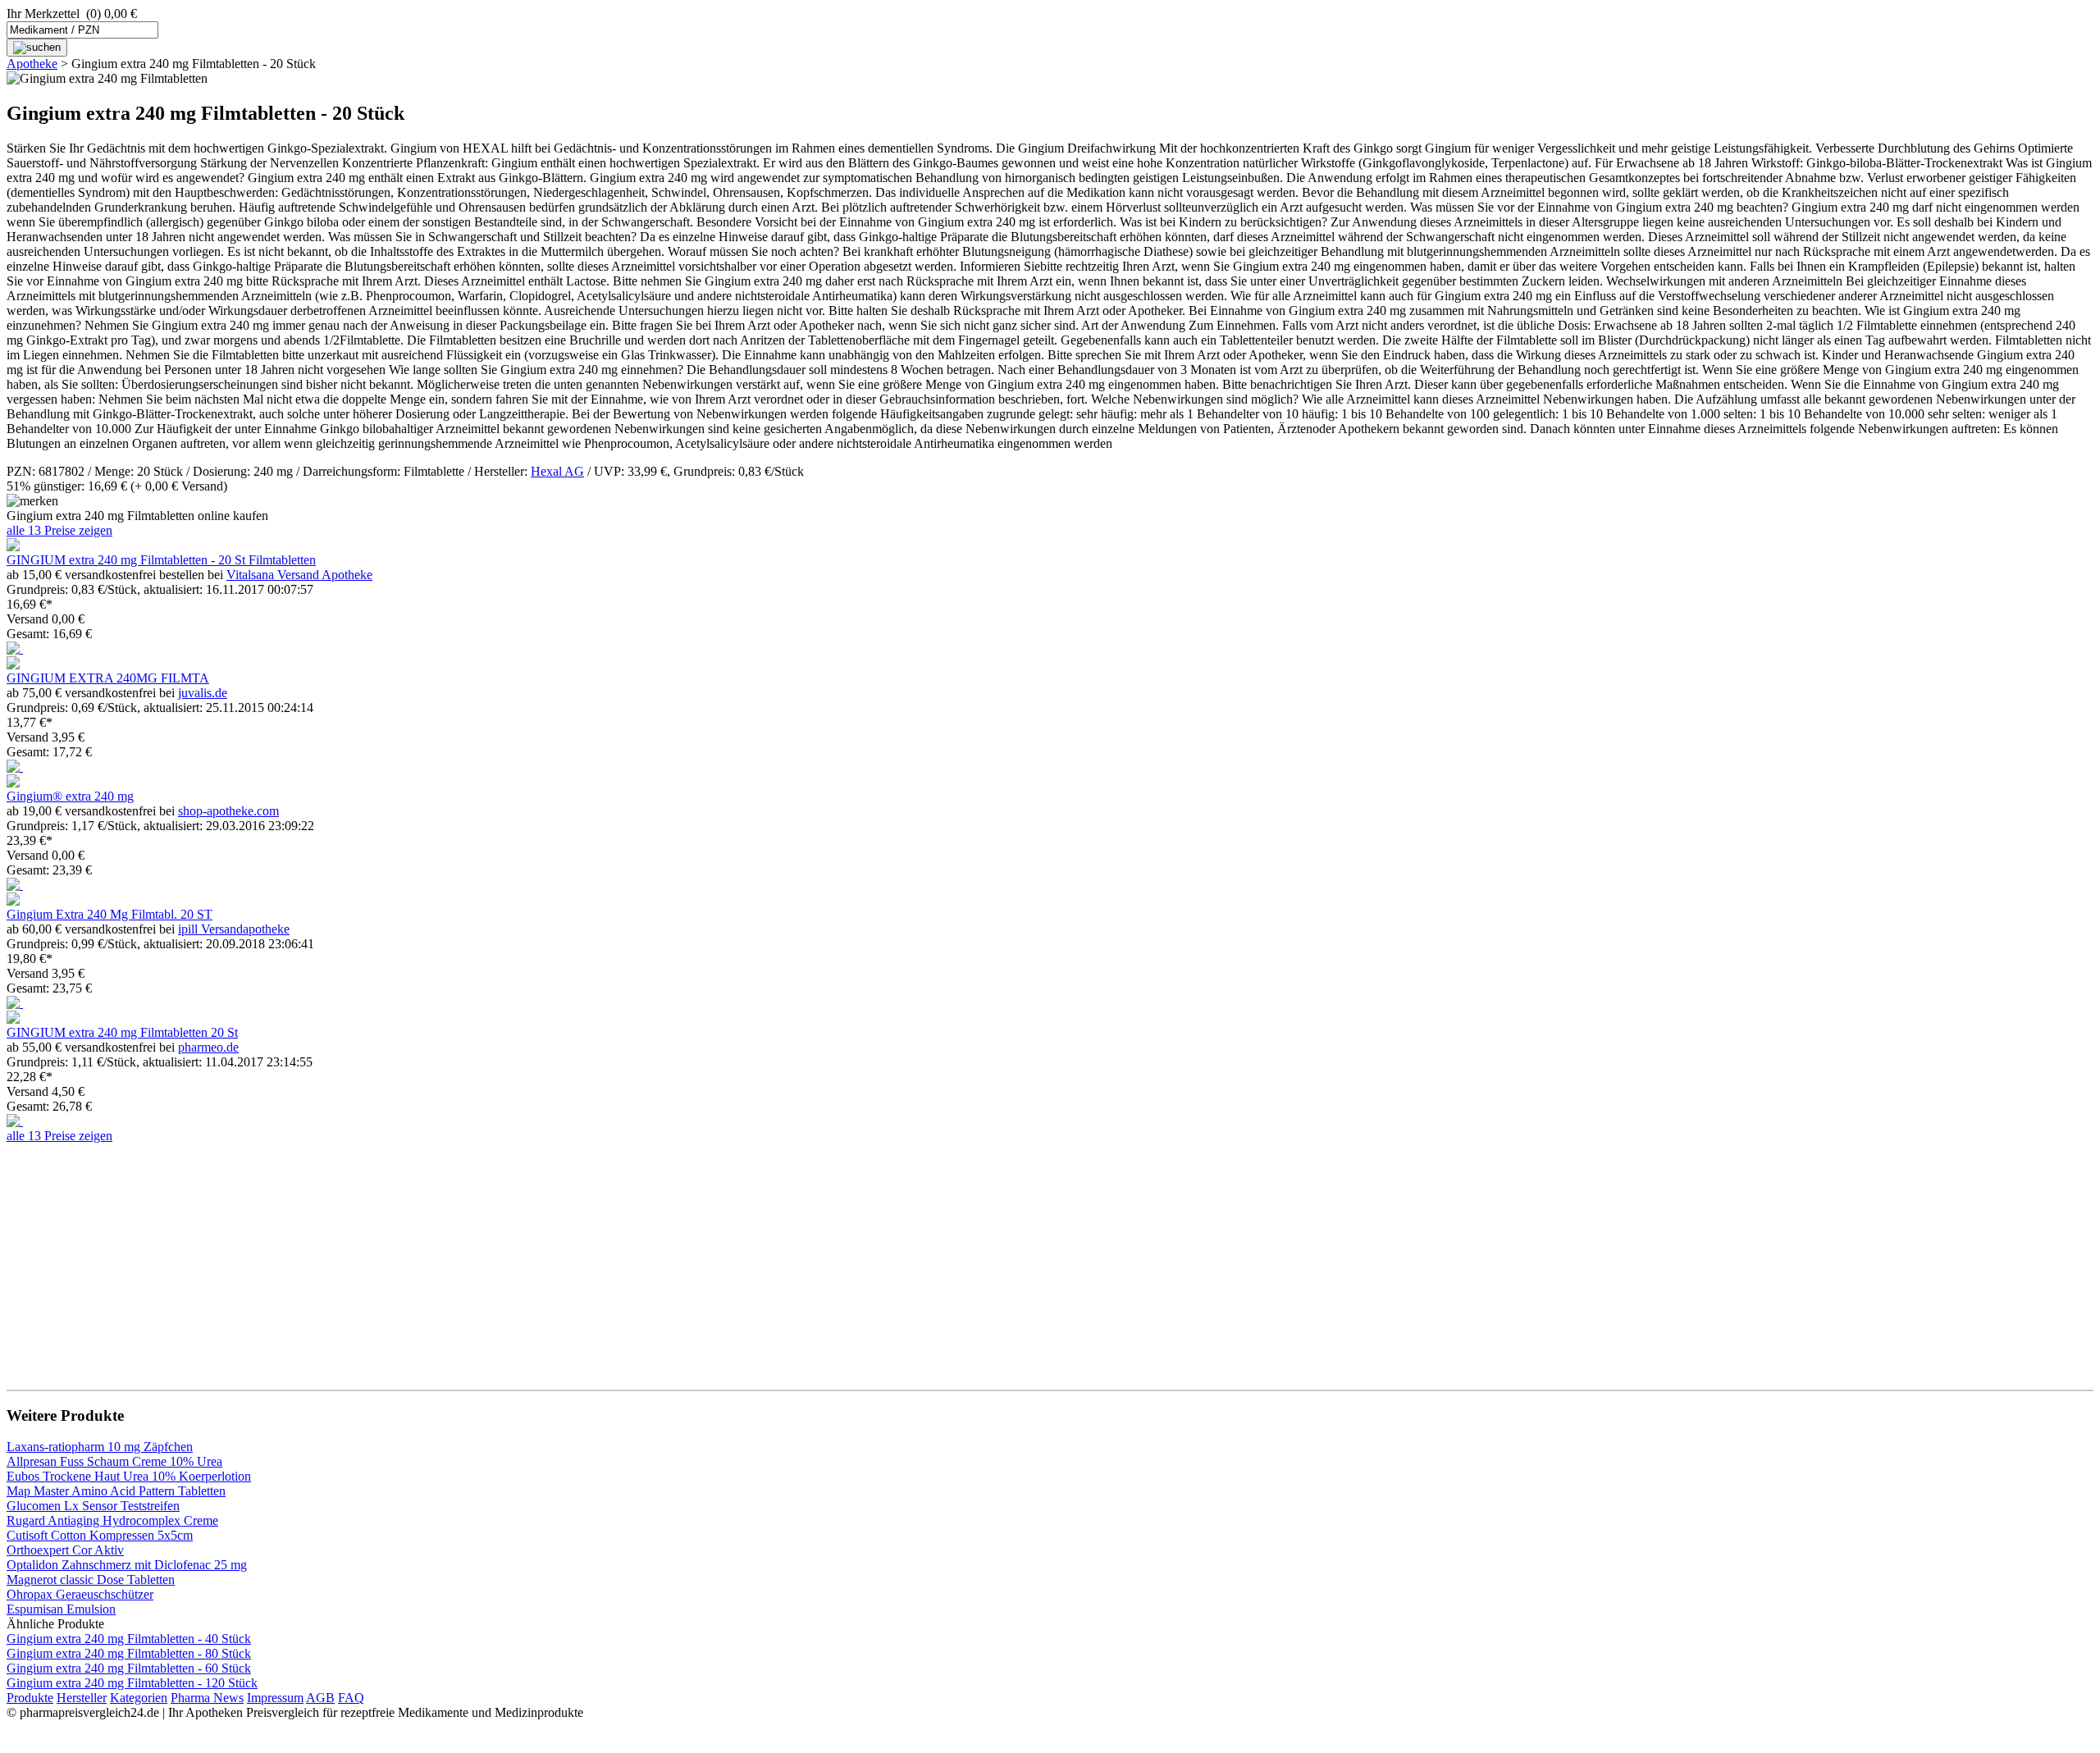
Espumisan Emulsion (61, 1609)
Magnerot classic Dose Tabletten (91, 1580)
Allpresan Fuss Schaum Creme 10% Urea (114, 1461)
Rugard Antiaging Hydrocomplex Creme (112, 1520)
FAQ (351, 1698)
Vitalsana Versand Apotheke (299, 575)
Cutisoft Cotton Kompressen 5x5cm (100, 1535)
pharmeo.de (208, 1047)
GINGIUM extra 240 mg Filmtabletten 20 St (122, 1032)
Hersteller (82, 1698)
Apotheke (32, 64)
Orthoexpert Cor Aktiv (65, 1550)
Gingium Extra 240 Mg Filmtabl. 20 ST (110, 914)
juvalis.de (203, 693)
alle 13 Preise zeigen (59, 530)
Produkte (30, 1698)
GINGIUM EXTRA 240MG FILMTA (108, 678)
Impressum (275, 1698)
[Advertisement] (499, 1258)
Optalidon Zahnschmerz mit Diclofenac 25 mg (127, 1565)
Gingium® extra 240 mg (70, 796)
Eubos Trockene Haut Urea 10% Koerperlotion (129, 1476)
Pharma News (207, 1698)
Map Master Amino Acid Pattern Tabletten (116, 1491)
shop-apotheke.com (228, 811)
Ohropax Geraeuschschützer (80, 1594)
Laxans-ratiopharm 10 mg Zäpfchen (100, 1447)
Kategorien (139, 1698)
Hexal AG (557, 471)
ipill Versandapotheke (234, 929)
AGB (320, 1698)
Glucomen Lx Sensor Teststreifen (93, 1506)
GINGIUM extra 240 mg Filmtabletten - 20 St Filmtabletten (161, 560)
